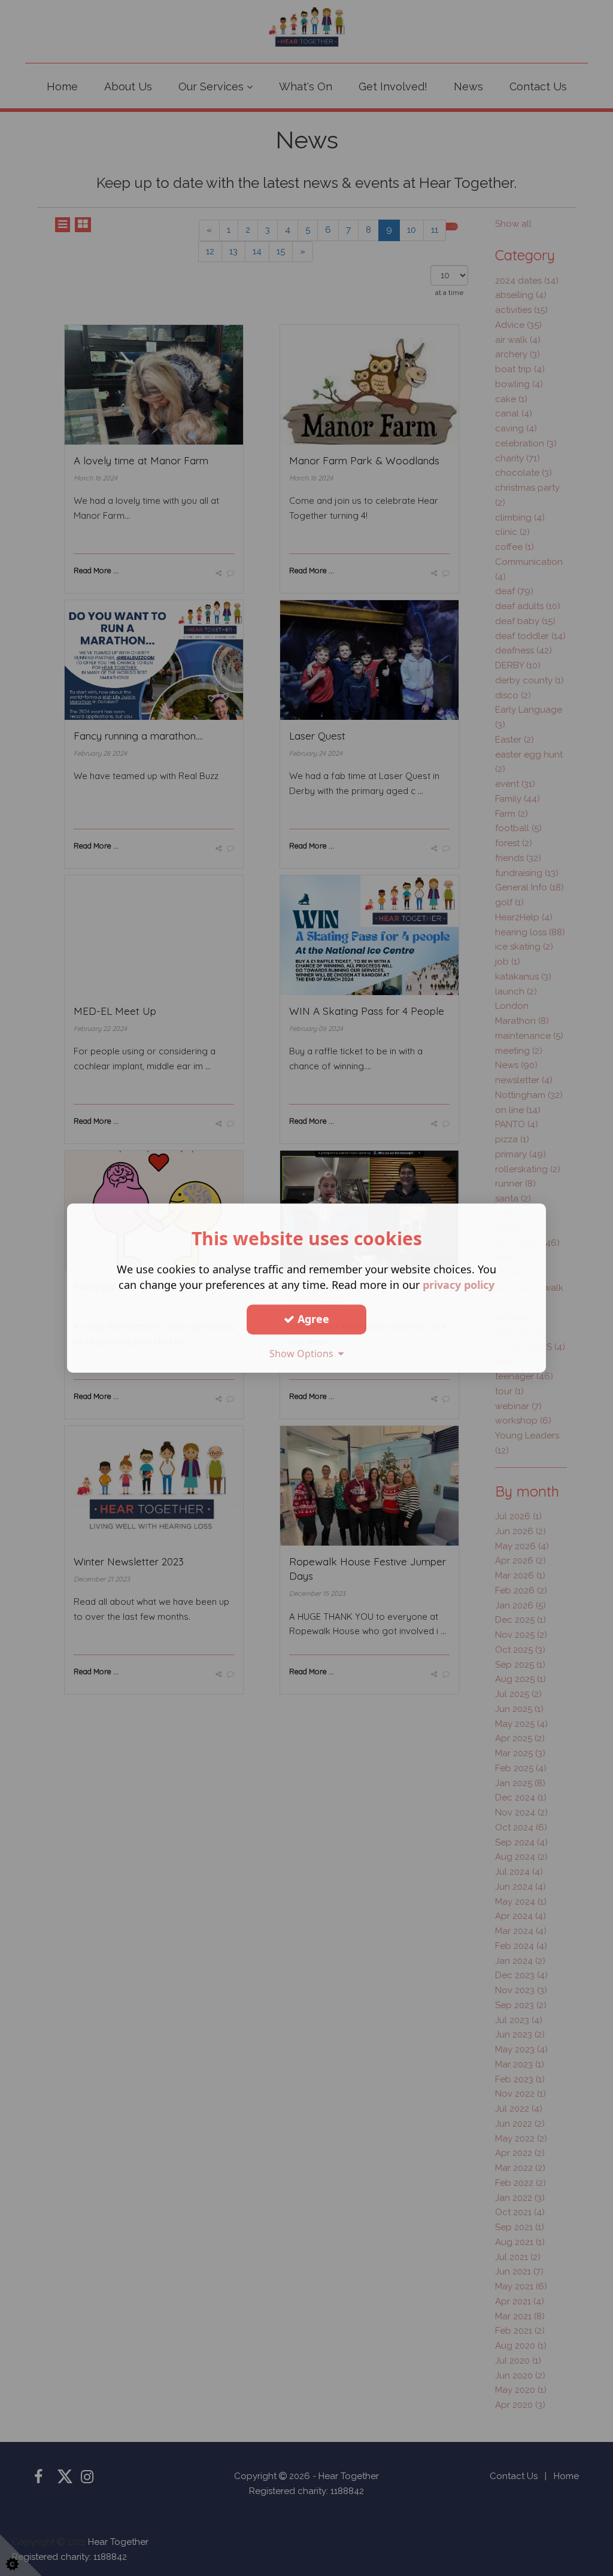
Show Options (304, 1354)
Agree (312, 1319)
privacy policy (459, 1285)
